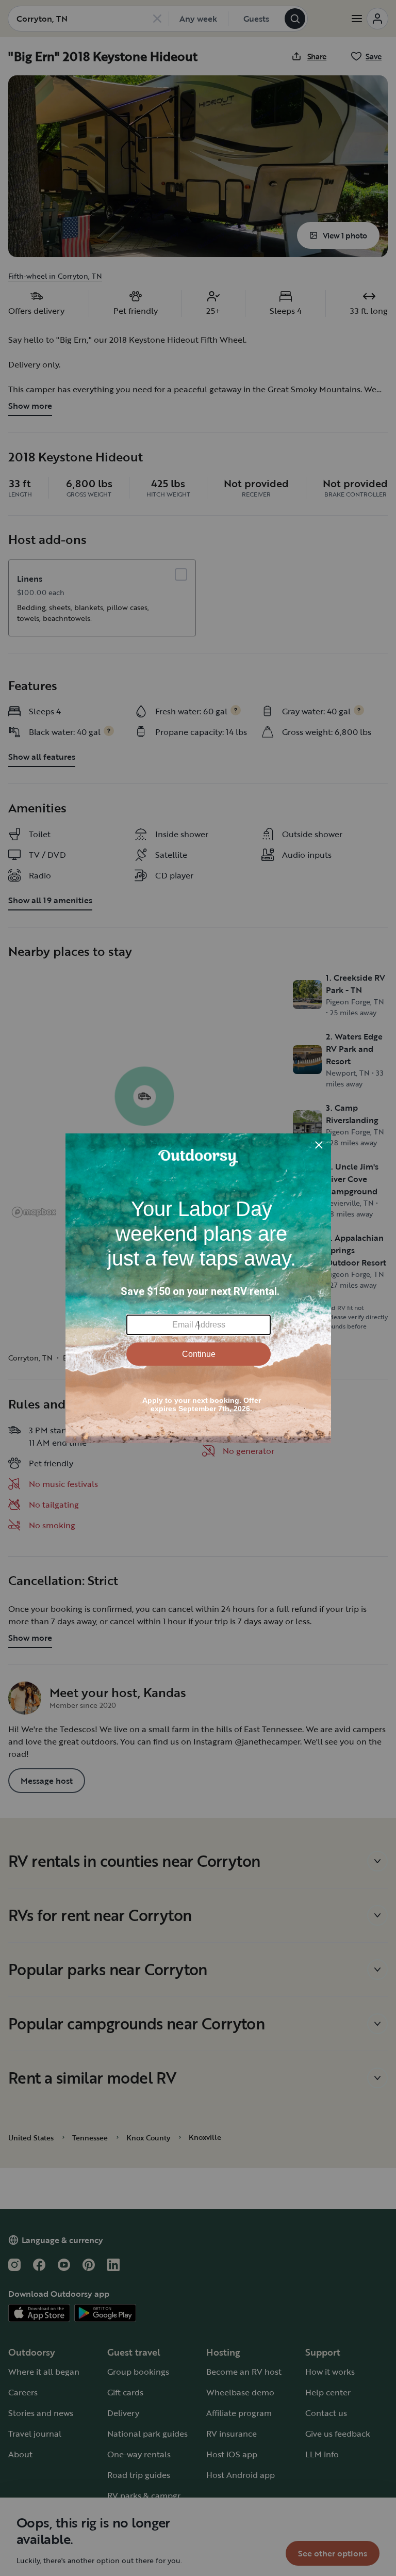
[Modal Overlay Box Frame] (198, 1288)
